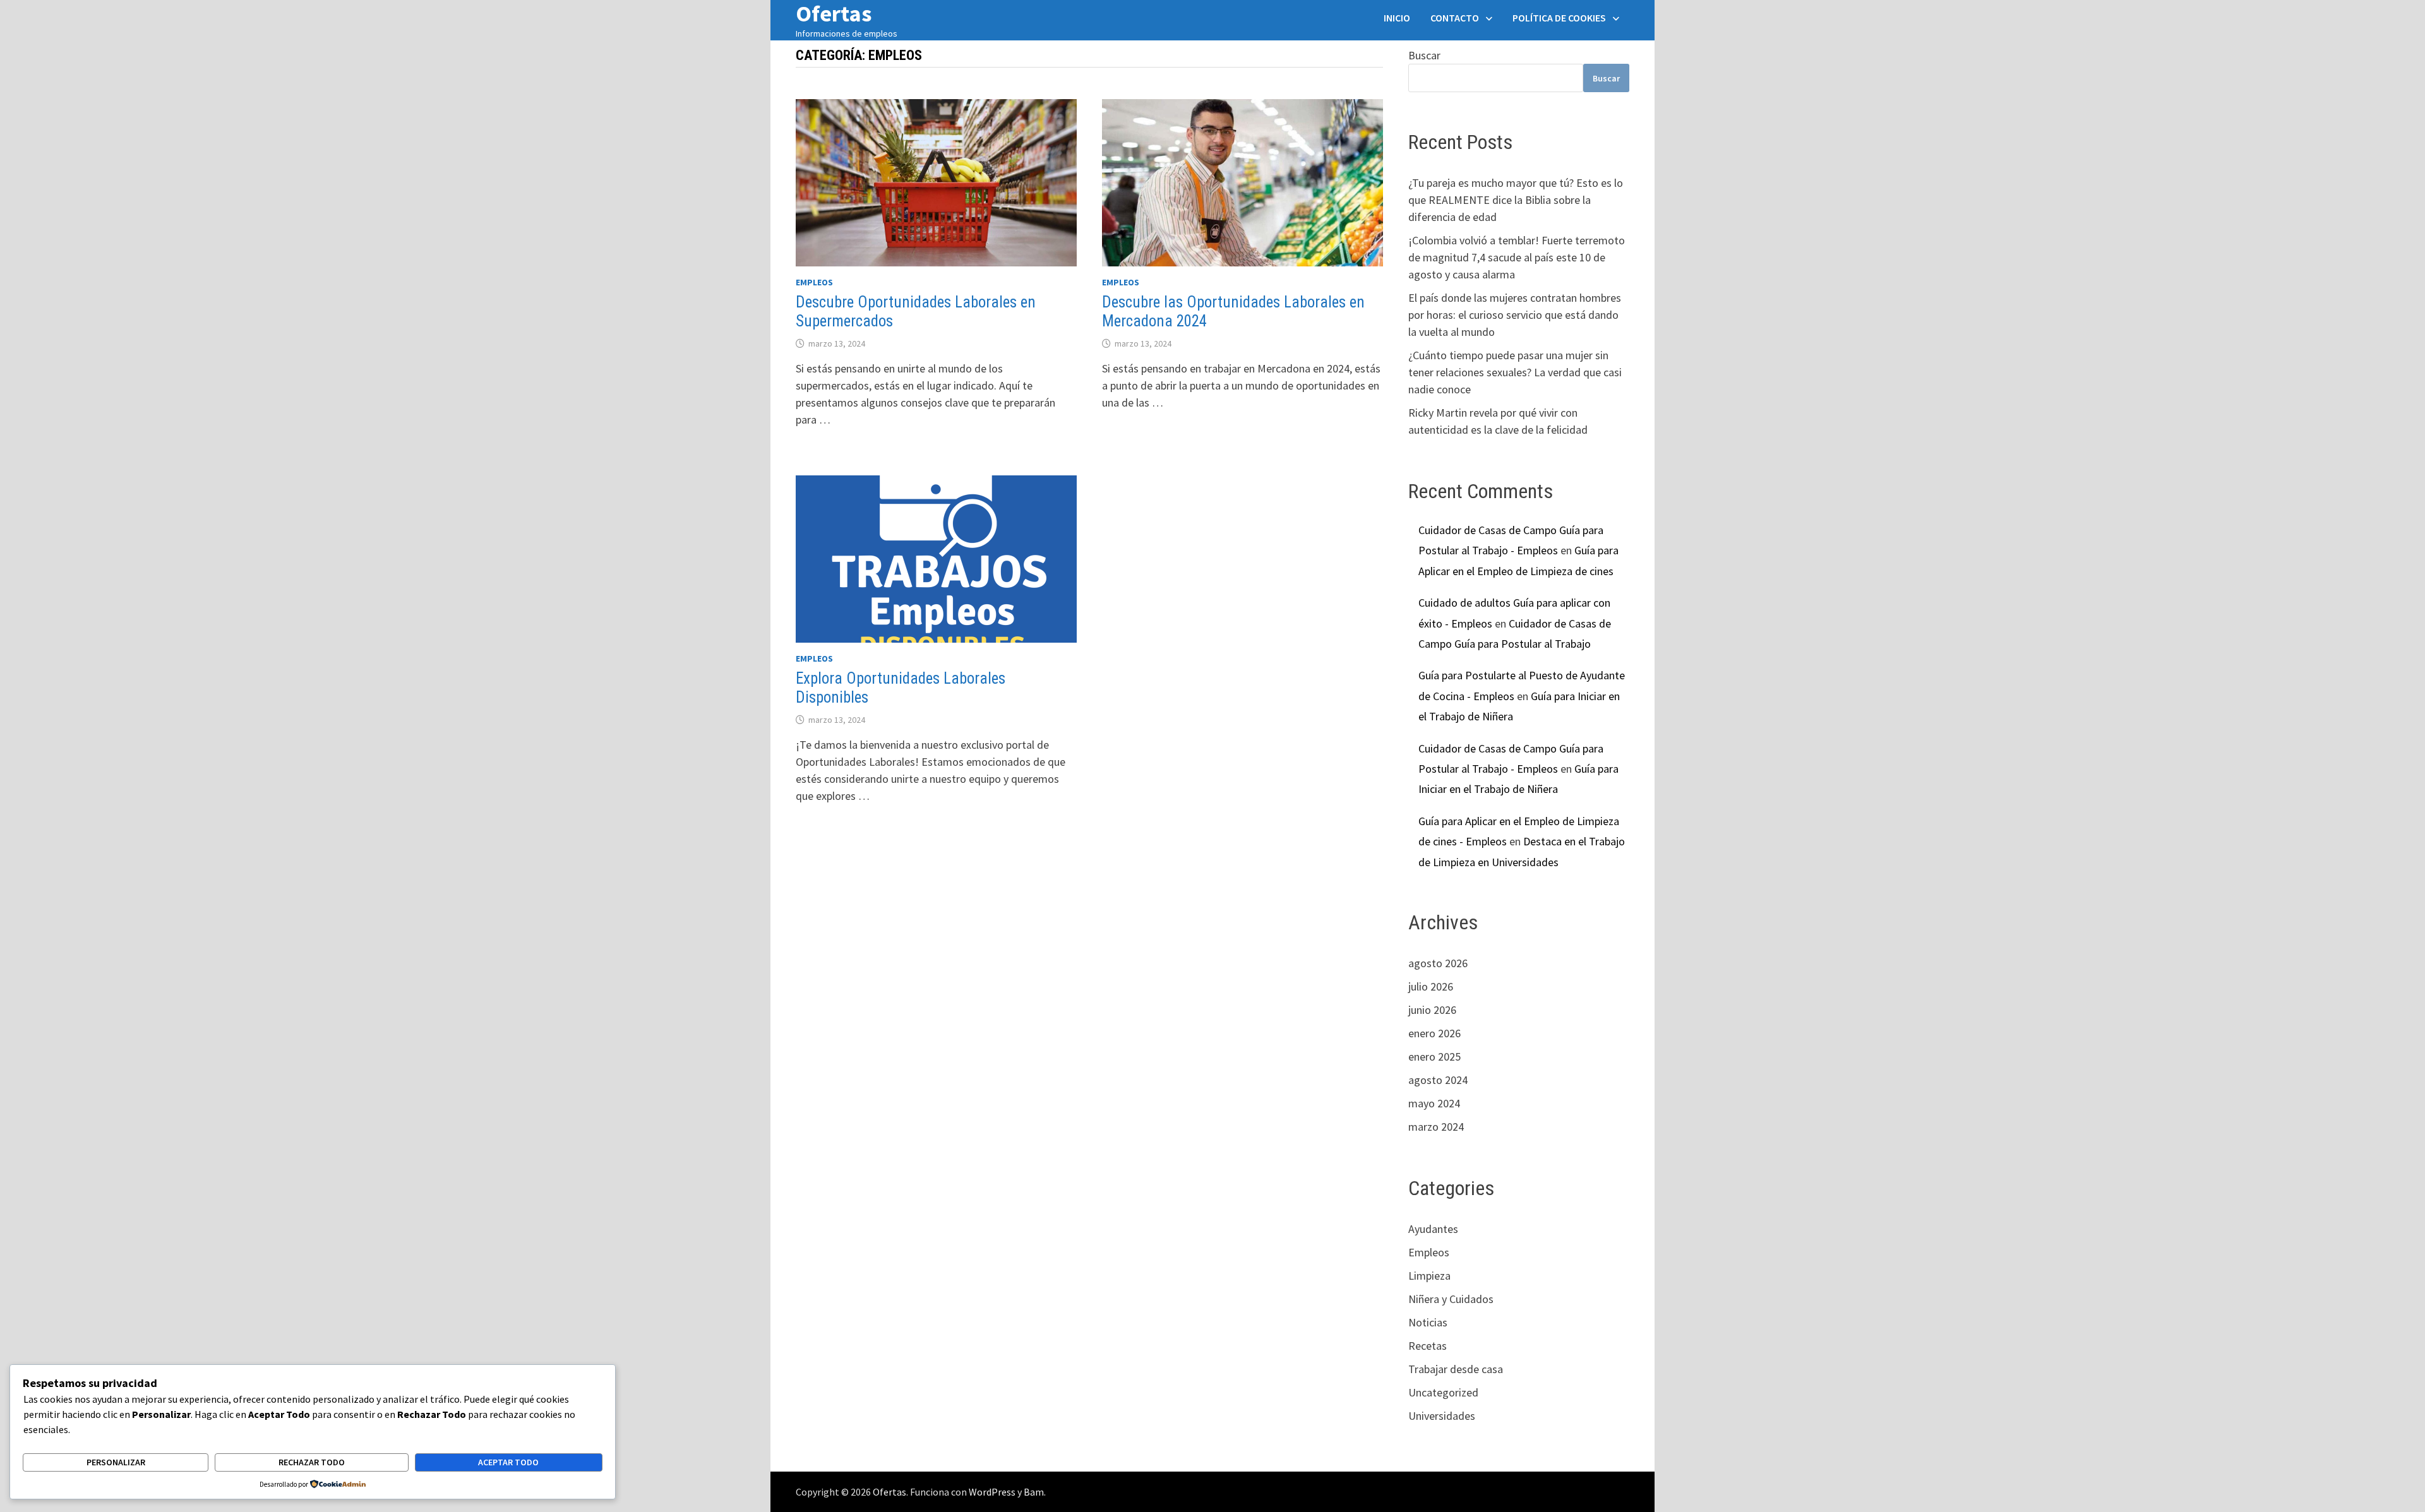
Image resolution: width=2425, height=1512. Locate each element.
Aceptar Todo (508, 1462)
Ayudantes (1433, 1229)
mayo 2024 (1434, 1103)
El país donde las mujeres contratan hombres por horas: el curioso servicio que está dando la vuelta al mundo (1515, 315)
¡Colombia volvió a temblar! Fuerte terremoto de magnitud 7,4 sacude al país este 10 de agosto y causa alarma (1517, 257)
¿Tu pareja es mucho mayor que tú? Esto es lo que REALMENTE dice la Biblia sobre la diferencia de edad (1516, 200)
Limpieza (1429, 1276)
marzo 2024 (1436, 1127)
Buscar (1424, 55)
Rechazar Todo (312, 1462)
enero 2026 (1434, 1033)
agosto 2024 (1438, 1080)
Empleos (814, 282)
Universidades (1442, 1416)
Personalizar (116, 1462)
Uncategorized (1443, 1392)
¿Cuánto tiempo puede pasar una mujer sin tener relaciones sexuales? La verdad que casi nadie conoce (1515, 372)
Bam (1034, 1492)
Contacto (1455, 18)
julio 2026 (1431, 986)
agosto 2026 (1438, 963)
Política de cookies (1559, 18)
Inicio (1397, 18)
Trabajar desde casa (1456, 1369)
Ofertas (889, 1492)
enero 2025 (1434, 1057)
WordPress (992, 1492)
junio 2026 (1432, 1010)
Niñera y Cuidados (1451, 1299)
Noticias (1428, 1322)
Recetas (1428, 1346)
